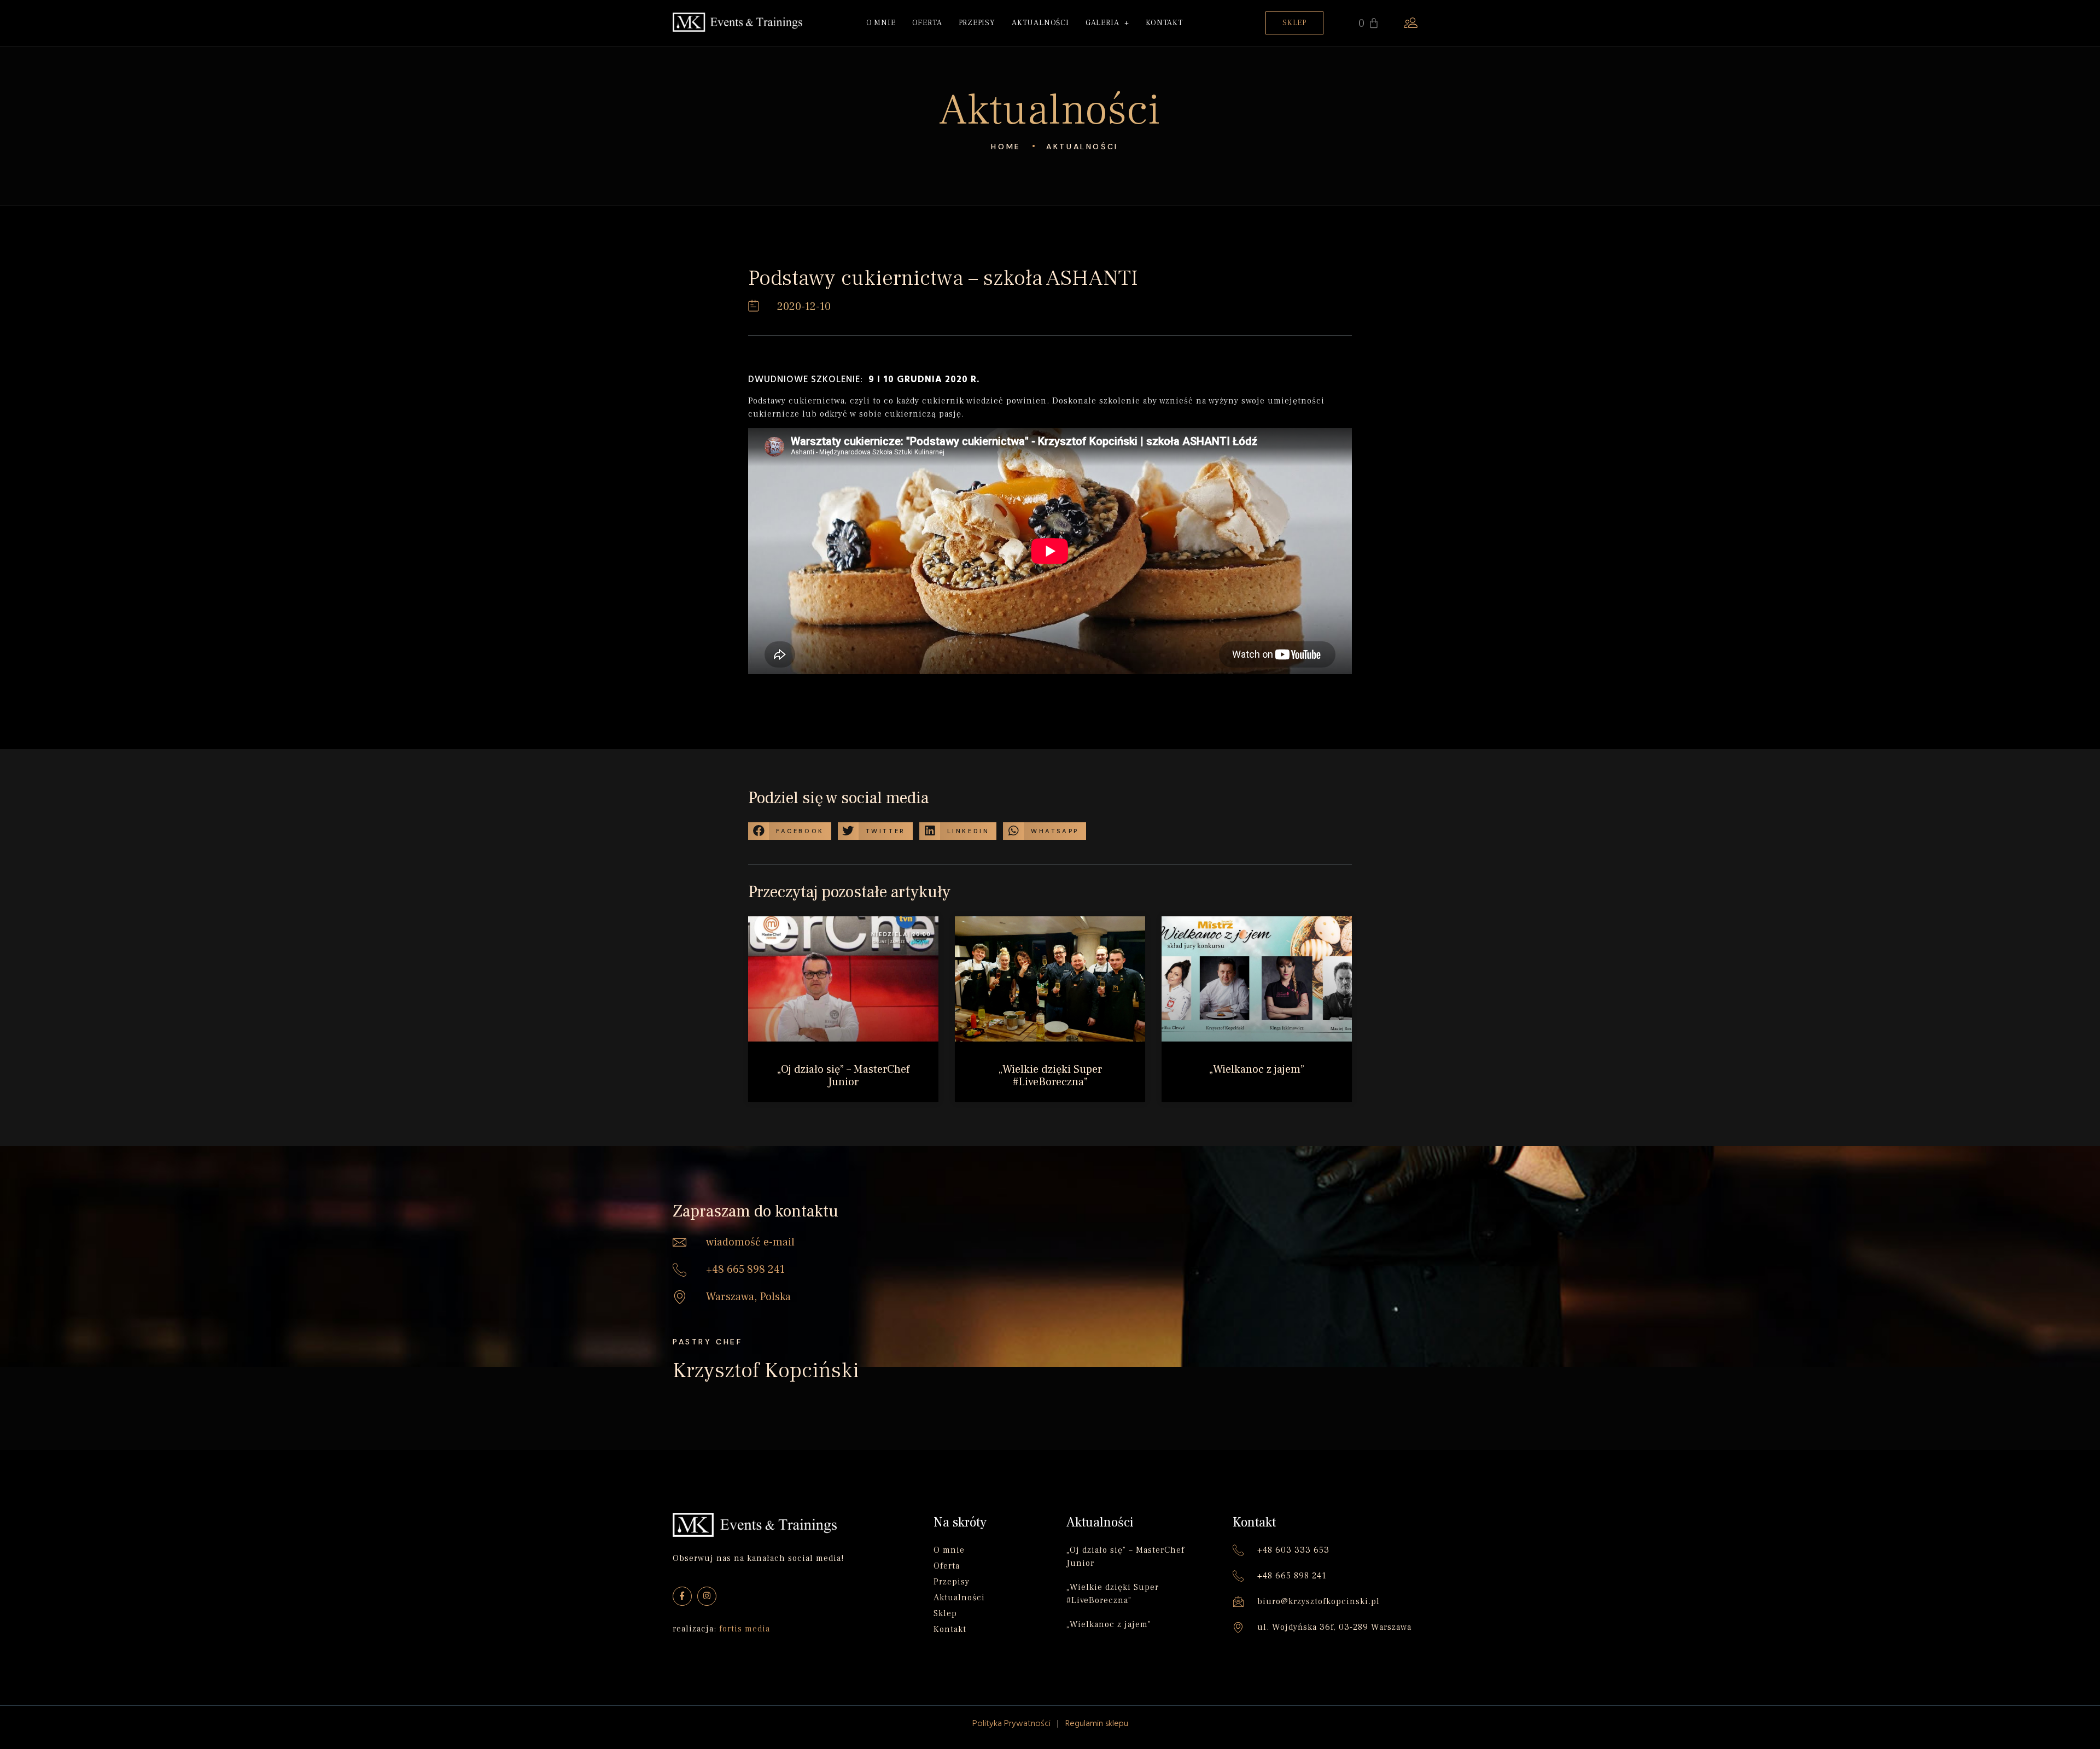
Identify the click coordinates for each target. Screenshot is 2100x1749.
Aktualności (1040, 23)
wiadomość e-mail (750, 1242)
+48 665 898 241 (745, 1270)
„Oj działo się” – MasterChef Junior (843, 1076)
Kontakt (1164, 23)
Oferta (927, 23)
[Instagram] (707, 1596)
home (1006, 147)
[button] (1294, 23)
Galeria (1102, 23)
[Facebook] (682, 1596)
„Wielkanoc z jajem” (1257, 1069)
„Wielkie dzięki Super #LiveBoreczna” (1050, 1076)
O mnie (881, 23)
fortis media (745, 1629)
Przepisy (977, 23)
